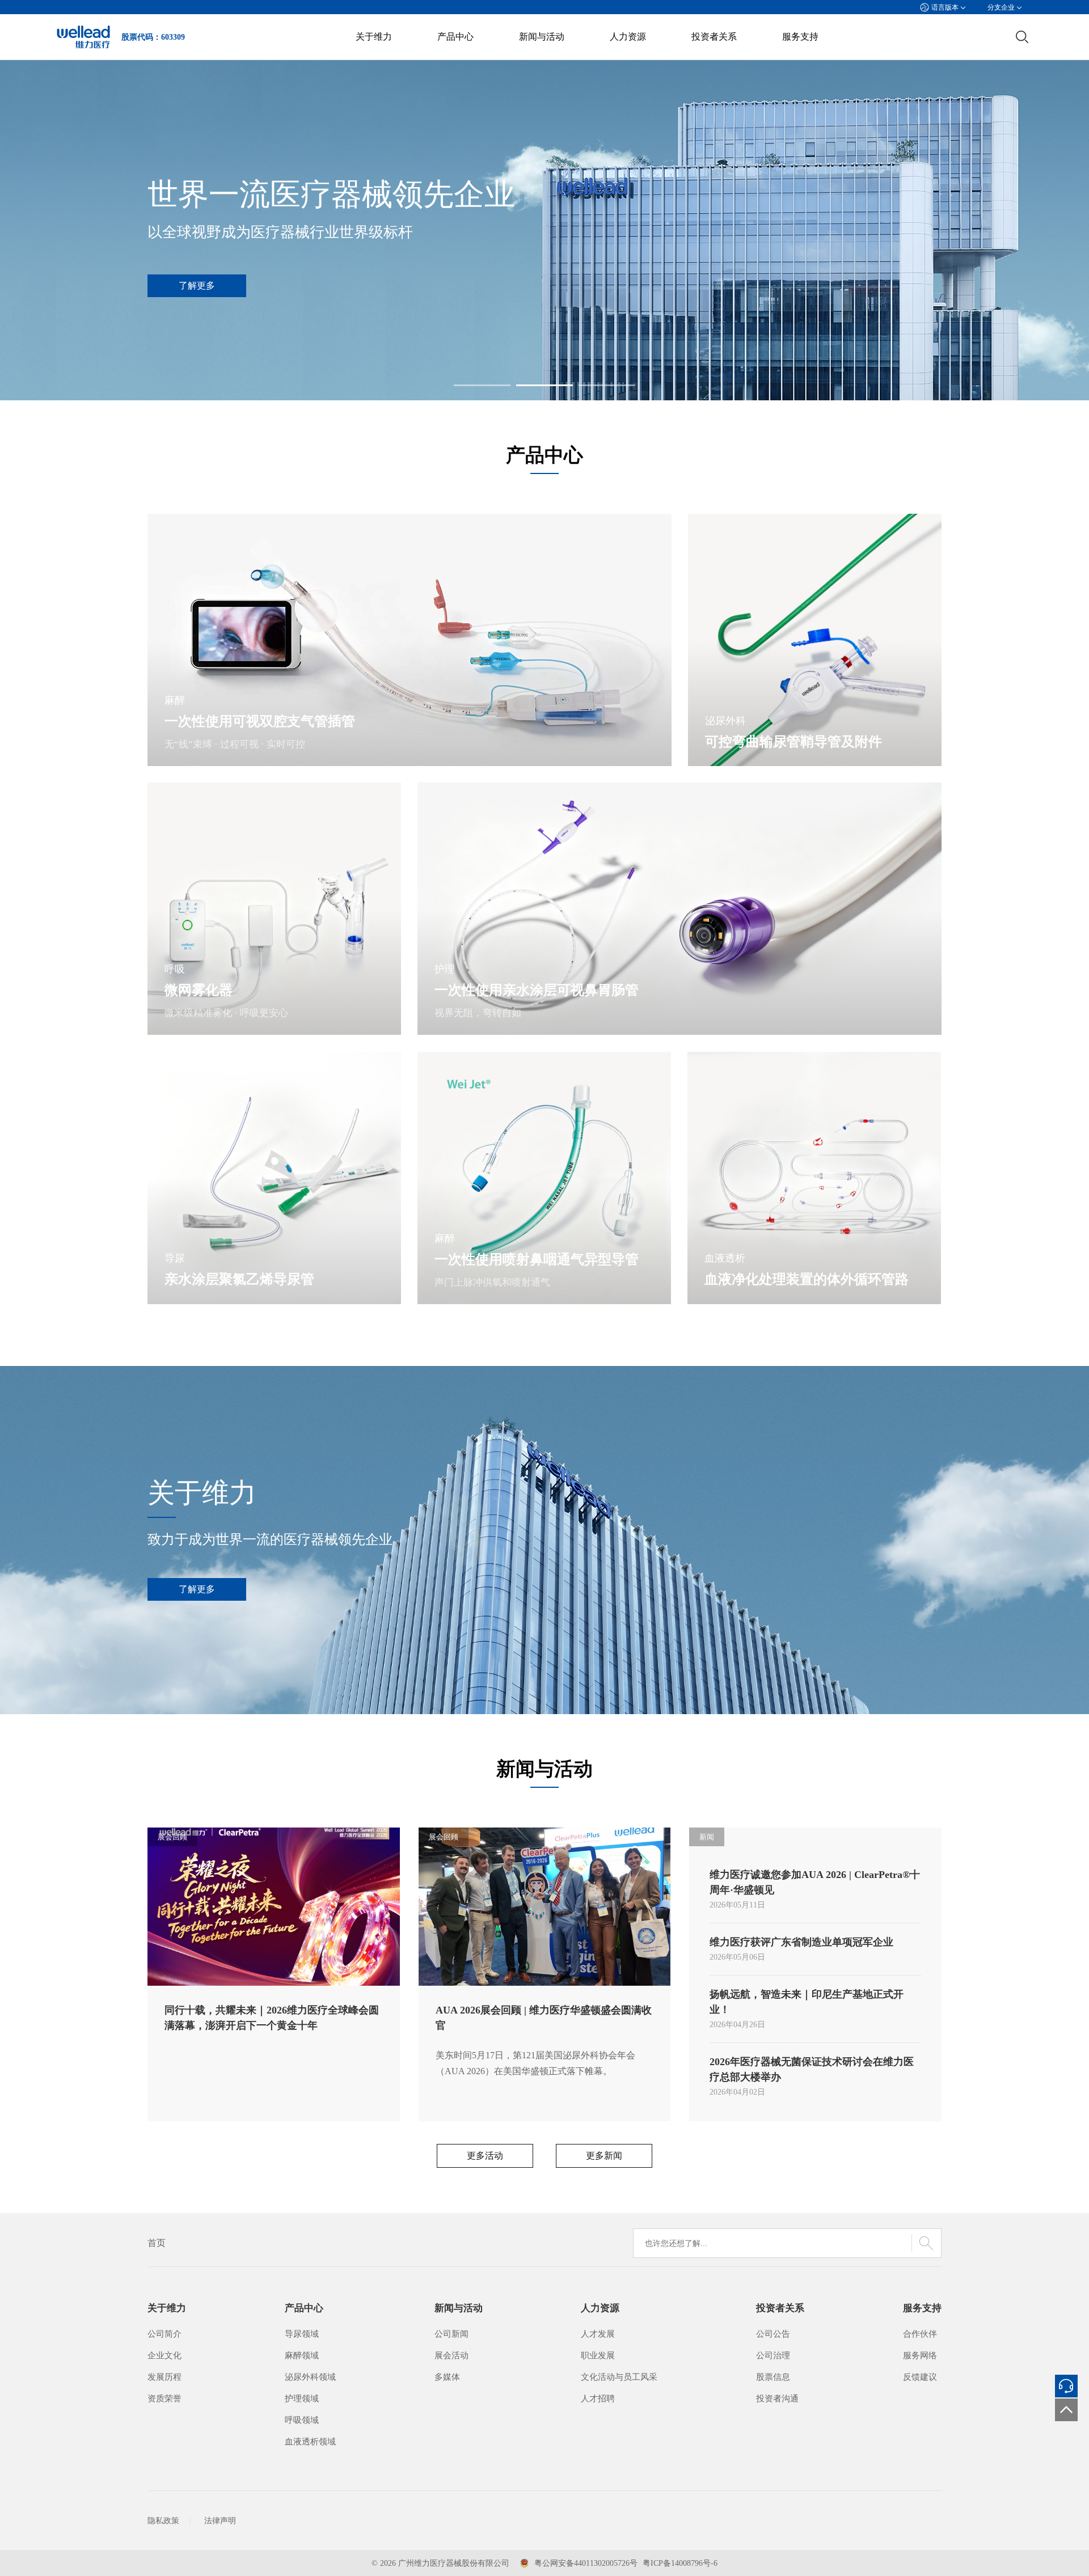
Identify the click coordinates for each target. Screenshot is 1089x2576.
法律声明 (220, 2521)
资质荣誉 (164, 2399)
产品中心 (455, 37)
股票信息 (773, 2377)
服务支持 (800, 37)
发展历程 (164, 2377)
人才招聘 (598, 2399)
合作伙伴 (920, 2334)
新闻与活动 (542, 37)
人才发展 (598, 2334)
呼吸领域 (302, 2420)
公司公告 (773, 2334)
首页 (157, 2243)
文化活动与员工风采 (619, 2377)
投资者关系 (714, 37)
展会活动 (451, 2355)
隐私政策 (163, 2521)
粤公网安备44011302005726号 (586, 2563)
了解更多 (197, 1589)
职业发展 (598, 2355)
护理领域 (302, 2399)
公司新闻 (451, 2334)
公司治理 (773, 2355)
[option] (544, 230)
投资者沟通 (777, 2399)
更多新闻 (604, 2156)
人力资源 (628, 37)
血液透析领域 (310, 2442)
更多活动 (485, 2156)
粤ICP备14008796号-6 (680, 2563)
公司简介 (164, 2334)
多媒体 (447, 2377)
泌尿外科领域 (310, 2377)
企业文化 (164, 2355)
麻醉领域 (302, 2355)
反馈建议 (920, 2377)
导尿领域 (302, 2334)
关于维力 (374, 37)
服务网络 (920, 2355)
